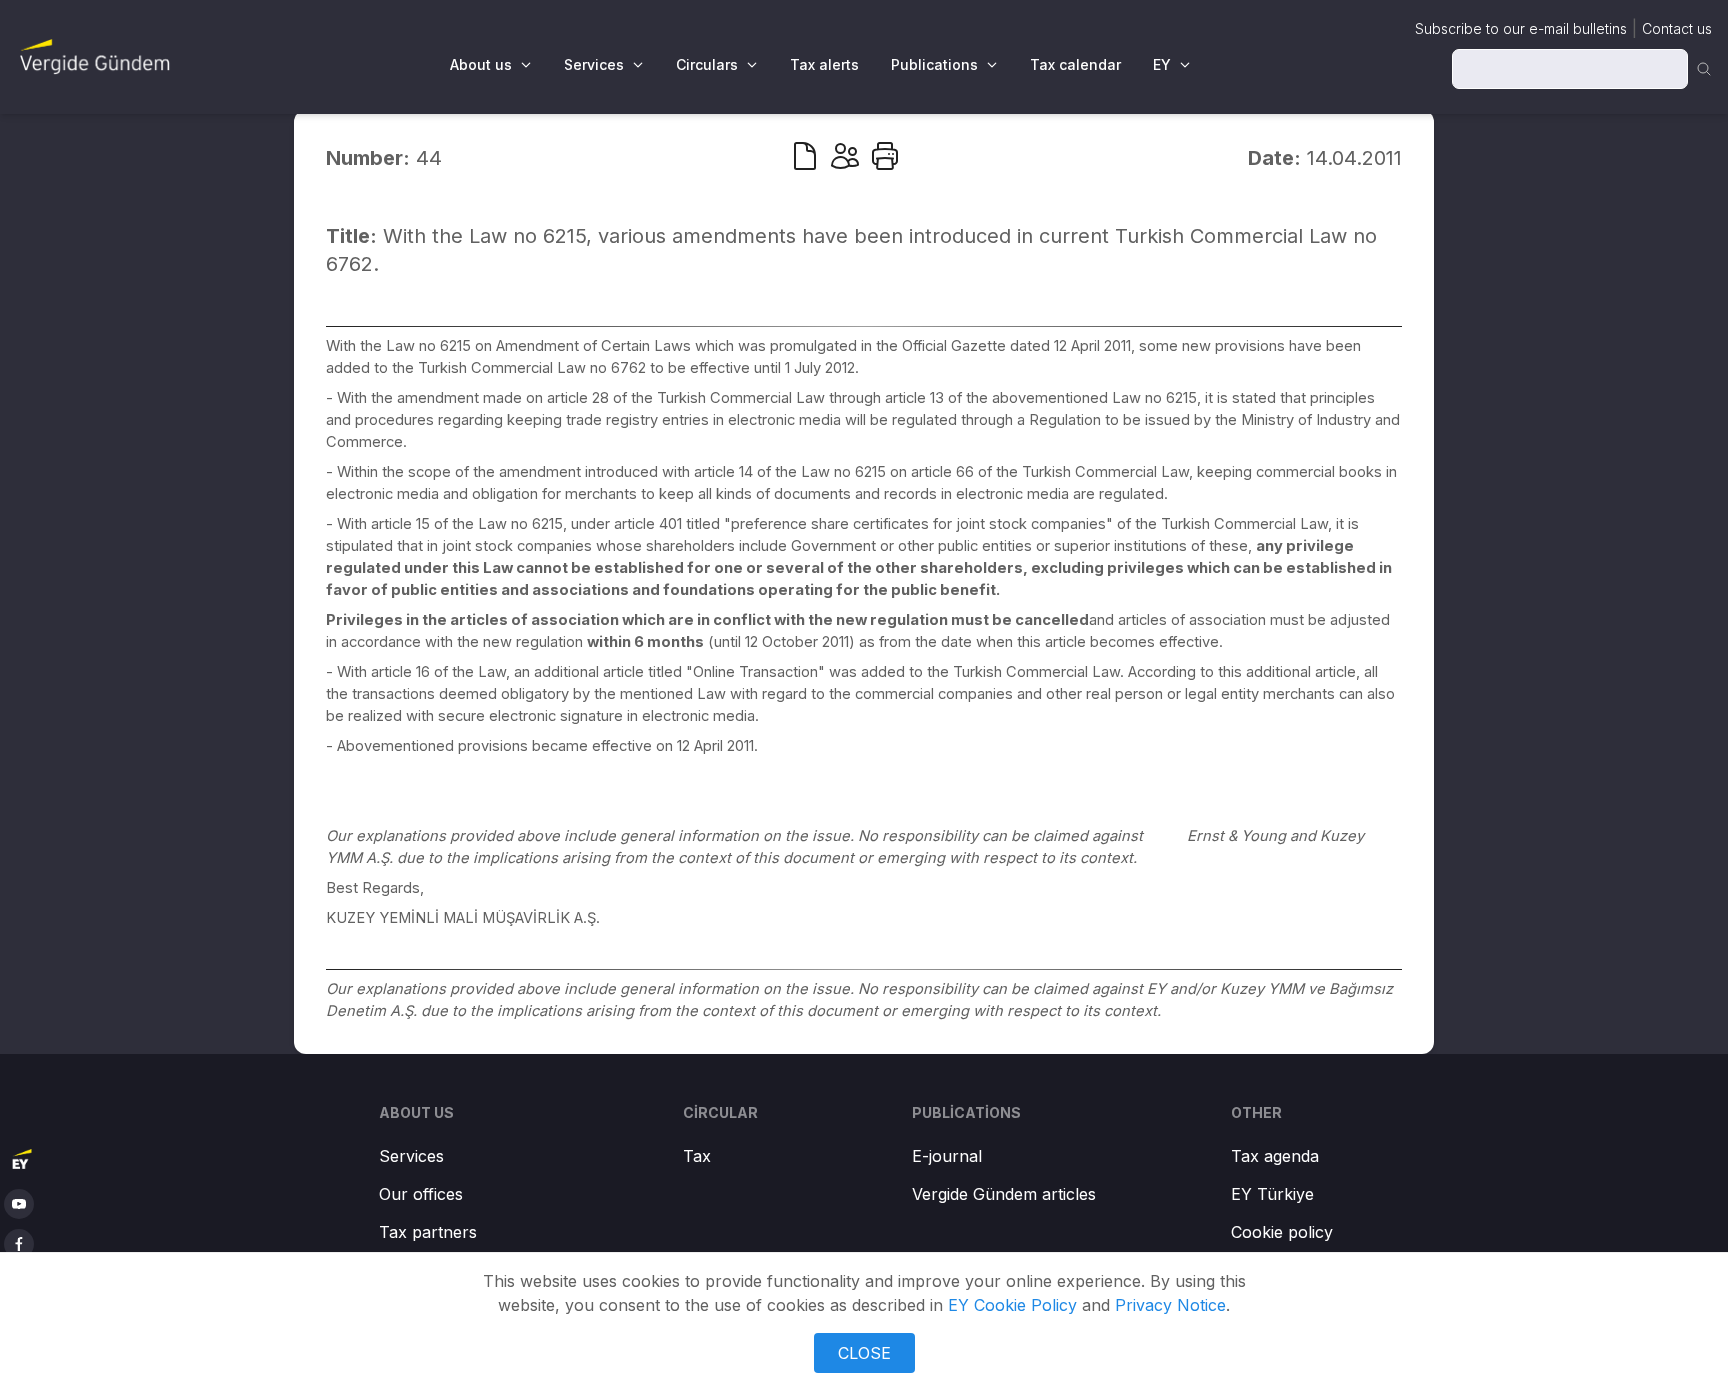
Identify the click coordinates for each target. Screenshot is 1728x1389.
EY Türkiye (1272, 1194)
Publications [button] (934, 64)
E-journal (947, 1156)
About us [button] (481, 64)
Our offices (421, 1194)
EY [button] (1162, 64)
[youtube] (19, 1204)
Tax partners (428, 1232)
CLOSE (864, 1353)
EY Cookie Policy (1012, 1305)
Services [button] (594, 64)
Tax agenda (1275, 1156)
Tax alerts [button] (824, 64)
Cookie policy (1282, 1232)
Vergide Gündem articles (1004, 1194)
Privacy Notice (1170, 1305)
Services (411, 1156)
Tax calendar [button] (1075, 64)
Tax (697, 1156)
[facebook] (19, 1244)
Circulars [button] (707, 64)
